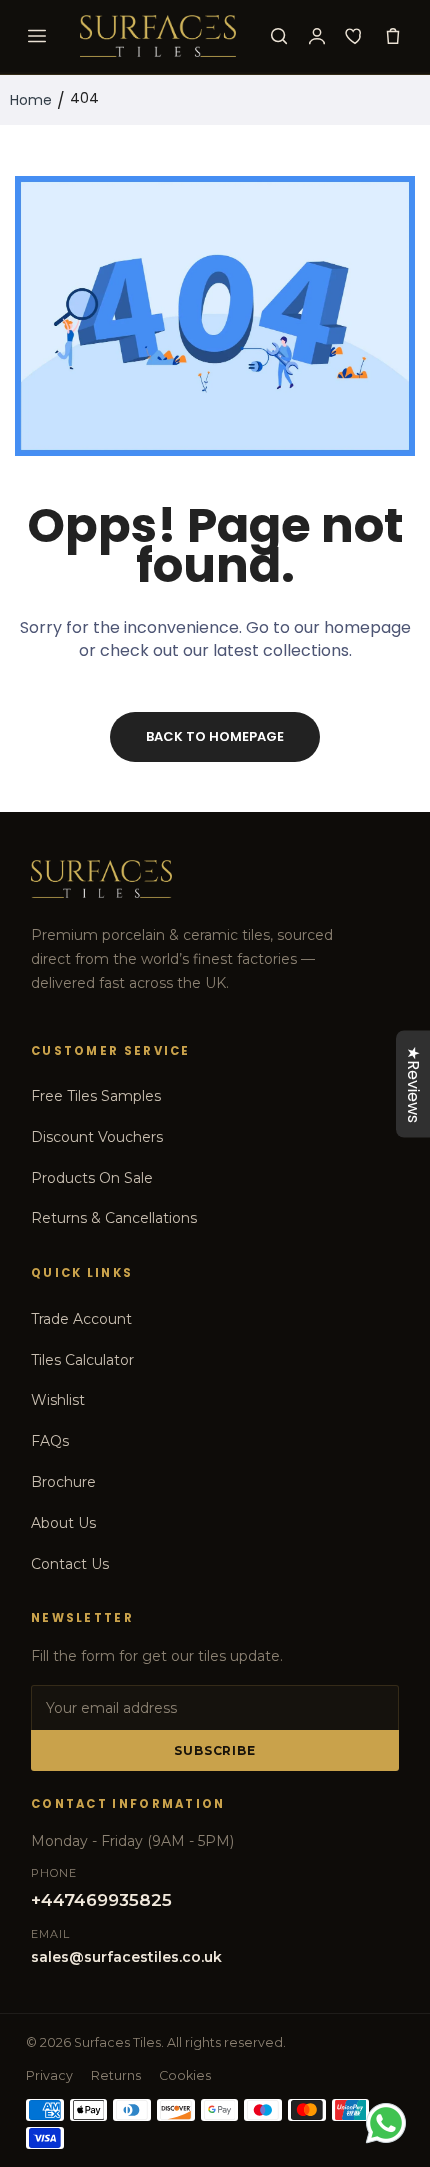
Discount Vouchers (97, 1137)
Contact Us (70, 1564)
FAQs (50, 1441)
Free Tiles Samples (96, 1096)
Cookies (185, 2075)
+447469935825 (101, 1900)
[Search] (279, 36)
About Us (63, 1523)
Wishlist (58, 1400)
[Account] (317, 36)
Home (31, 100)
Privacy (49, 2075)
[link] (390, 2002)
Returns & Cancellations (114, 1218)
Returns (116, 2075)
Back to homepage (215, 736)
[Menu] (37, 36)
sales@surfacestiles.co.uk (126, 1957)
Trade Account (81, 1319)
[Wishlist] (355, 36)
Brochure (63, 1482)
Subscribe (215, 1750)
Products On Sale (92, 1178)
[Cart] (393, 36)
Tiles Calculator (82, 1360)
